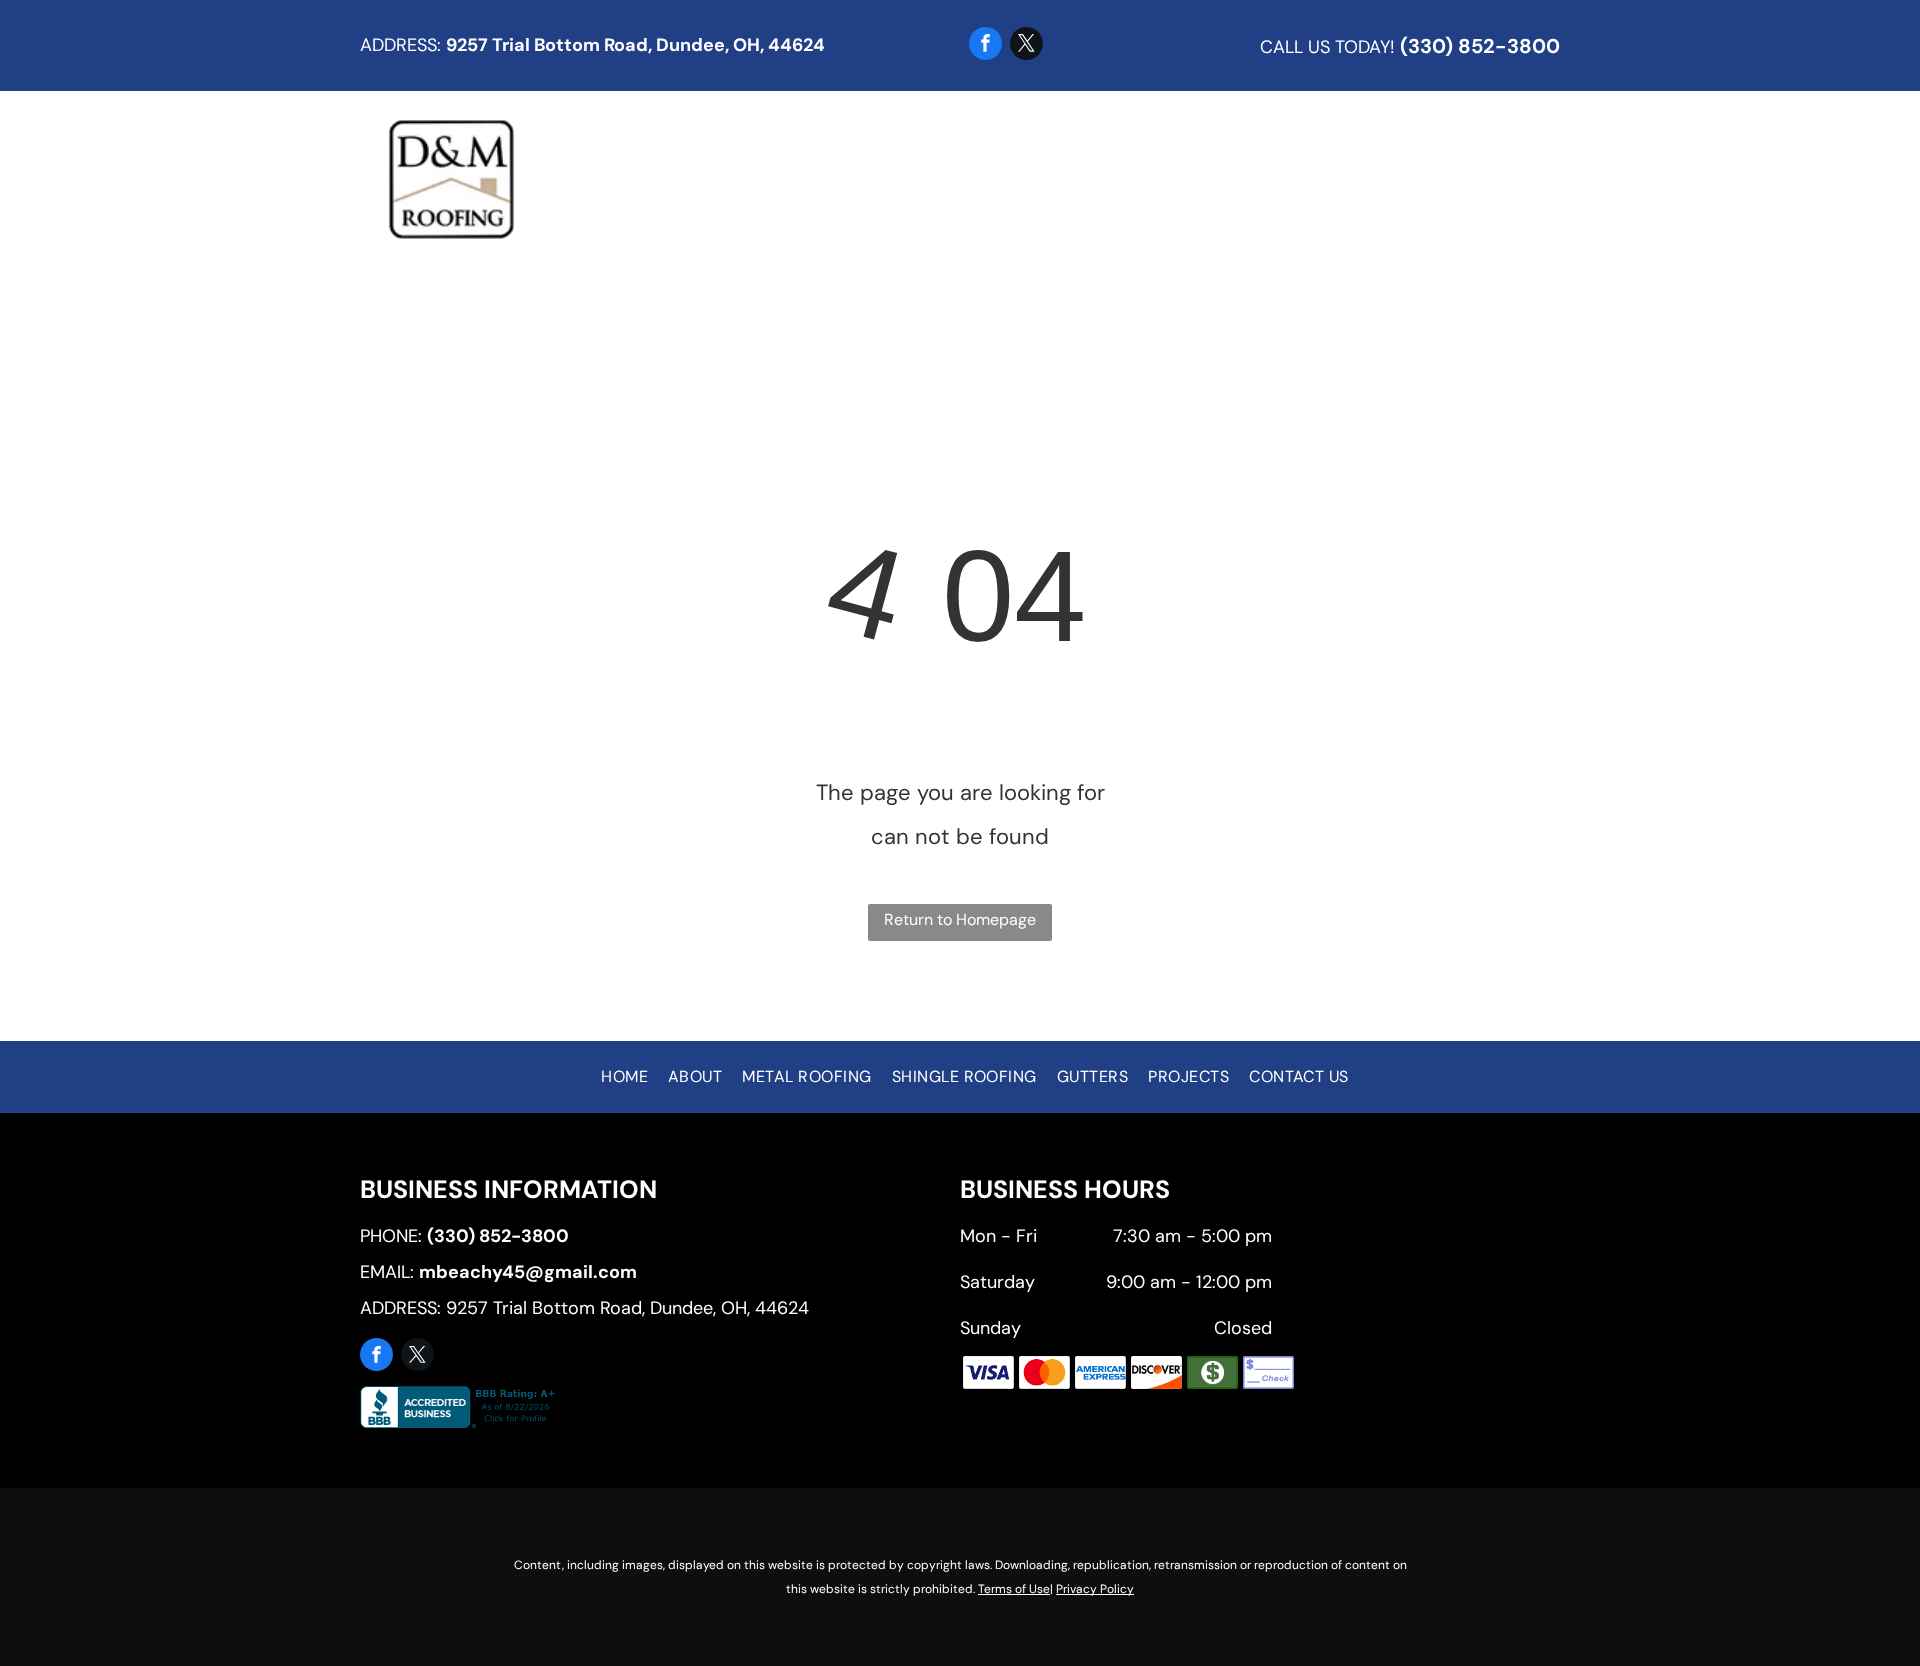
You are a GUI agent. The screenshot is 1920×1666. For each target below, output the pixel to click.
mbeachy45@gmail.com (528, 1272)
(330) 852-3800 (1480, 46)
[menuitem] (673, 179)
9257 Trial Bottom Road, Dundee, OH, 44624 (635, 45)
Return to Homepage (960, 919)
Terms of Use (1014, 1589)
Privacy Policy (1095, 1589)
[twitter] (1026, 46)
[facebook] (985, 46)
